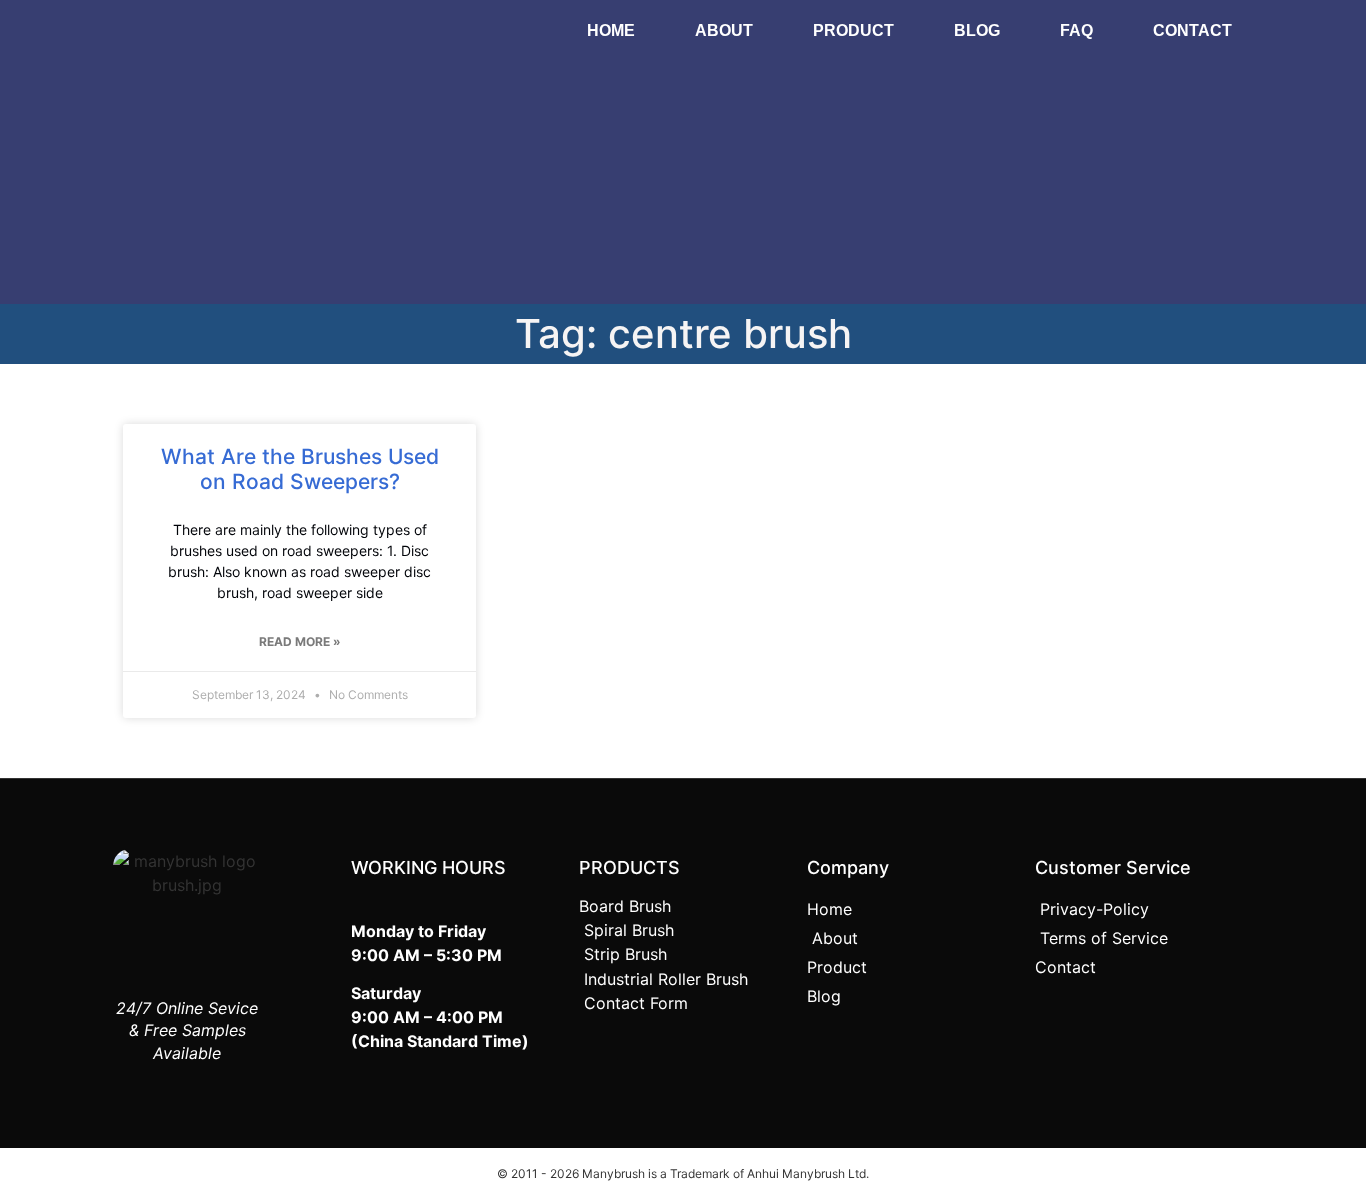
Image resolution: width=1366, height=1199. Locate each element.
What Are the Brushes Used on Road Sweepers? (300, 469)
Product (853, 30)
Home (611, 30)
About (724, 30)
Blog (977, 30)
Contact (1192, 30)
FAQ (1076, 30)
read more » (300, 641)
